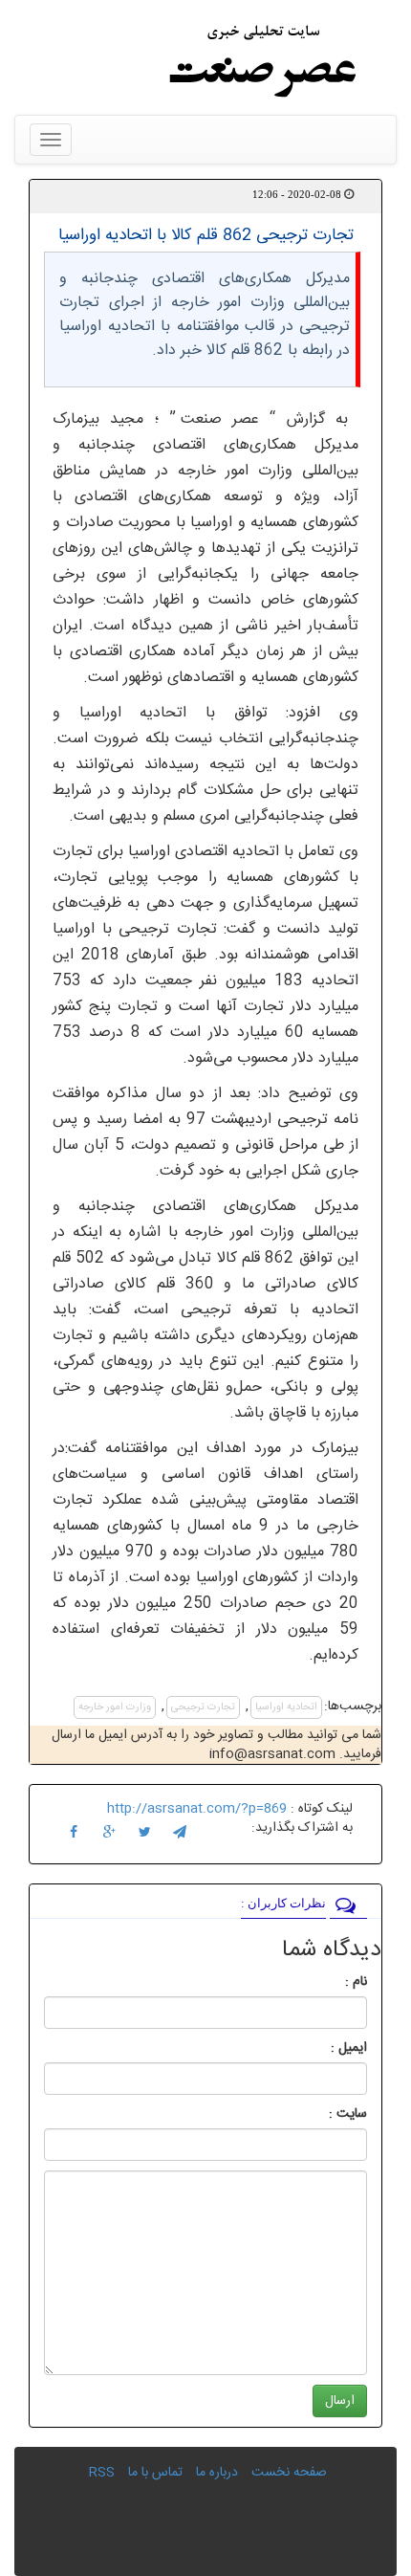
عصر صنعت (226, 419)
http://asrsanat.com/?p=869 (197, 1809)
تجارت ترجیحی (203, 1707)
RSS (102, 2473)
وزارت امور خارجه (115, 1707)
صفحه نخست (289, 2473)
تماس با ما (155, 2473)
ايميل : (326, 2048)
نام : (327, 1982)
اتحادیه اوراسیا (286, 1707)
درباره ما (217, 2473)
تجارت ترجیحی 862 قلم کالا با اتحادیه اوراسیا (206, 235)
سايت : (327, 2114)
